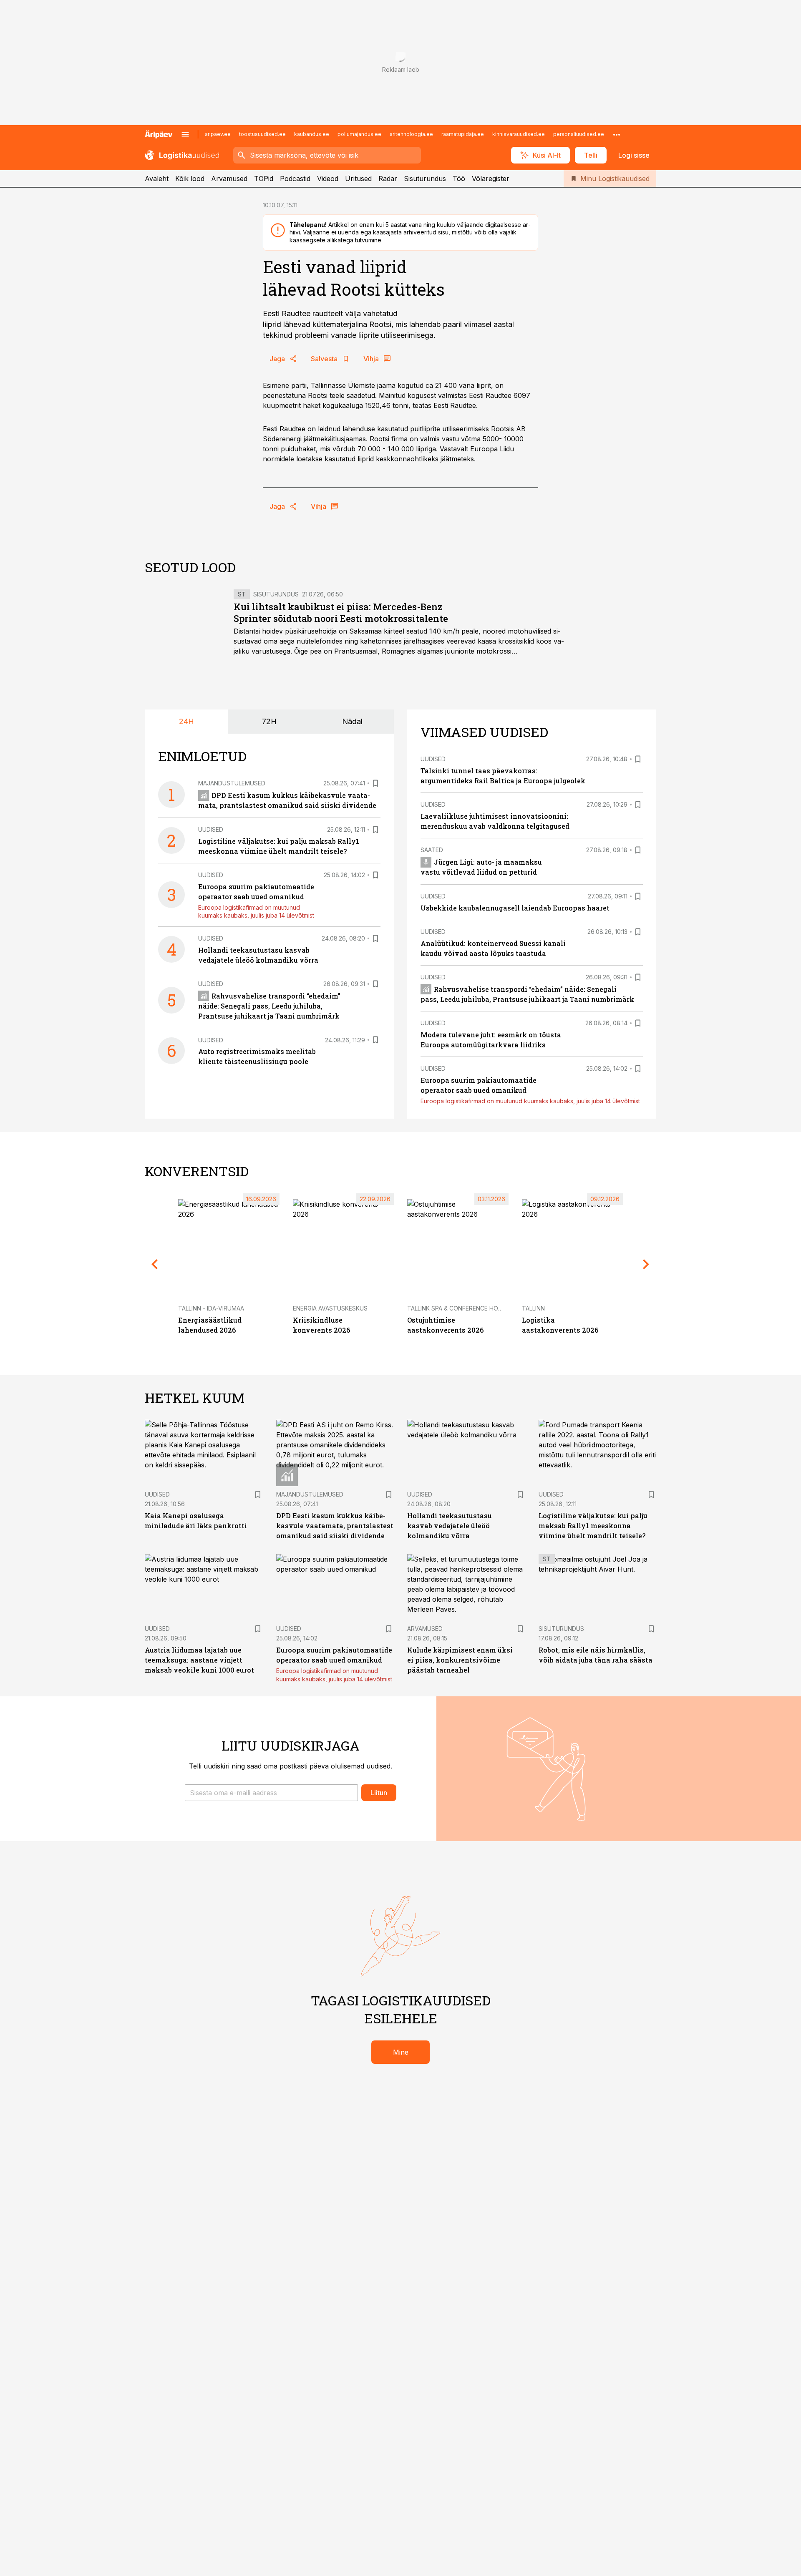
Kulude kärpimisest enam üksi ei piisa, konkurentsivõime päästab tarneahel (460, 1660)
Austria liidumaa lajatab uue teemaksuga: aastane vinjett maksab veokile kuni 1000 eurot (199, 1660)
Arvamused (229, 179)
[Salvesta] (375, 783)
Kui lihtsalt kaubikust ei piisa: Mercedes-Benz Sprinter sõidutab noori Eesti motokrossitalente (341, 613)
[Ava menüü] (185, 134)
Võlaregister (491, 179)
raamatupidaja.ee (463, 134)
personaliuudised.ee (579, 134)
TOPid (264, 179)
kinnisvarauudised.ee (519, 134)
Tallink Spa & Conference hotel (458, 1308)
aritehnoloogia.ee (411, 134)
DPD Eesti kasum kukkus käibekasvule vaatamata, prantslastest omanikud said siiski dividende (335, 1526)
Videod (328, 179)
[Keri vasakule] (155, 1264)
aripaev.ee (218, 134)
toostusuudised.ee (262, 134)
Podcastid (295, 179)
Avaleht (157, 179)
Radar (388, 179)
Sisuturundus (425, 179)
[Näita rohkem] (617, 134)
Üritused (358, 179)
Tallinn (533, 1308)
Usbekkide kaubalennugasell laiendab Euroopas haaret (515, 908)
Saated (432, 850)
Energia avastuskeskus (330, 1308)
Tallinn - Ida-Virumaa (211, 1308)
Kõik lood (190, 179)
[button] (271, 1793)
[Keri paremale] (646, 1264)
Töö (459, 179)
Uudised (211, 829)
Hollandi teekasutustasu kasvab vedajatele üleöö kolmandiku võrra (450, 1526)
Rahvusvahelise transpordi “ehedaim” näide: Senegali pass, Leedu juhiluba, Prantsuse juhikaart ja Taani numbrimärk (269, 1006)
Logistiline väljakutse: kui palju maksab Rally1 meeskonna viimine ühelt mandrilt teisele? (593, 1526)
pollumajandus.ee (359, 134)
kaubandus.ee (312, 134)
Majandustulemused (232, 783)
